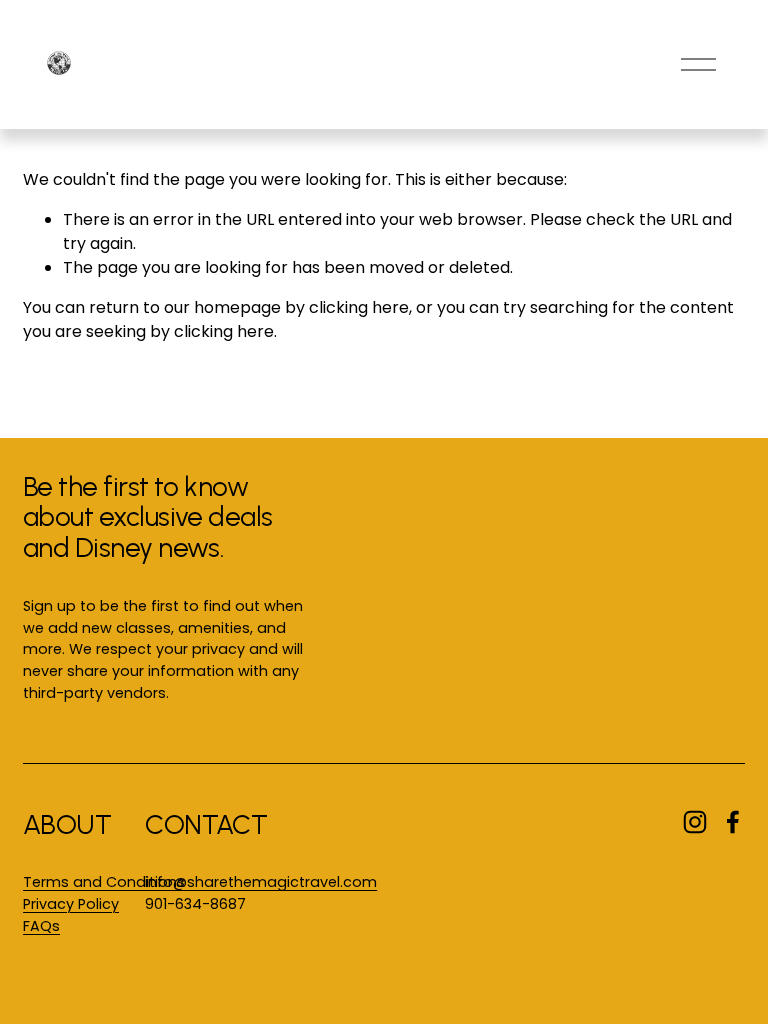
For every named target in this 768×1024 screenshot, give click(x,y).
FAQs (41, 926)
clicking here (359, 307)
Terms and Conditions (104, 882)
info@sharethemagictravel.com (261, 882)
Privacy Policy (71, 904)
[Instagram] (695, 822)
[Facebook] (733, 822)
